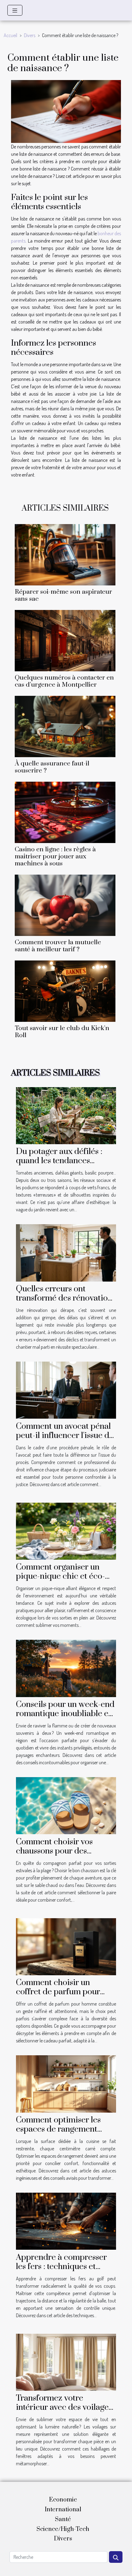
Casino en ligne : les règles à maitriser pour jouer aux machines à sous (55, 857)
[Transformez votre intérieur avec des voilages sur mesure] (66, 2362)
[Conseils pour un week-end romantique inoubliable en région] (66, 1668)
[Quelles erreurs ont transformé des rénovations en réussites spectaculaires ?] (66, 1252)
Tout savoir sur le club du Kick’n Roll (62, 1032)
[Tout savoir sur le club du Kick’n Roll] (65, 991)
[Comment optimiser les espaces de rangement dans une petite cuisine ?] (66, 2083)
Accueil (10, 35)
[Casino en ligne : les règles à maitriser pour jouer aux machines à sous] (65, 812)
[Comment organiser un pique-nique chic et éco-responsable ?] (66, 1531)
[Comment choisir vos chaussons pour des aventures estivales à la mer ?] (66, 1805)
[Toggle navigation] (15, 10)
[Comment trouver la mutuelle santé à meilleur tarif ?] (65, 905)
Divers (30, 35)
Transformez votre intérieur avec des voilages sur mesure (64, 2407)
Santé (63, 2519)
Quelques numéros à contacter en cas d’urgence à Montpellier (64, 681)
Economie (63, 2500)
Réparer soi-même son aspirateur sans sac (63, 595)
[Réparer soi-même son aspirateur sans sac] (65, 555)
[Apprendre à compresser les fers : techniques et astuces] (66, 2221)
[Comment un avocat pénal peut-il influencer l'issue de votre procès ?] (66, 1390)
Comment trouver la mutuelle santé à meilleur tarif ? (58, 946)
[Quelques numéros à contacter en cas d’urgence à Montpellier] (65, 641)
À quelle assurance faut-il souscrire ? (52, 767)
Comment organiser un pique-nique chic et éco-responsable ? (60, 1576)
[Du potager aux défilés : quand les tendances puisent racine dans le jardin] (66, 1115)
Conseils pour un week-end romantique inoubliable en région (65, 1714)
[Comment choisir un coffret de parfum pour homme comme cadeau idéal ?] (66, 1946)
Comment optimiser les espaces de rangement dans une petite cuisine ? (61, 2129)
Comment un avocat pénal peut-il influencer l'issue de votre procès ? (65, 1436)
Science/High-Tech (63, 2529)
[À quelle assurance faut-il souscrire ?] (65, 726)
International (63, 2510)
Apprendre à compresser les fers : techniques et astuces (61, 2267)
